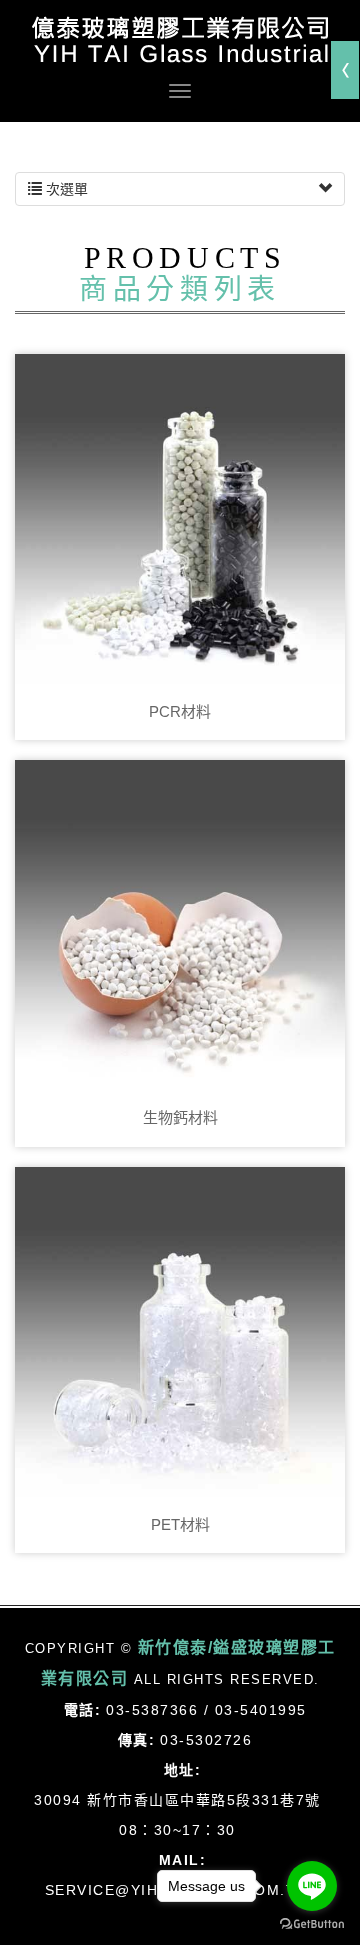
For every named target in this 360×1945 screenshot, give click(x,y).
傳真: (137, 1740)
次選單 (65, 189)
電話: (83, 1710)
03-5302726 (206, 1740)
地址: (183, 1770)
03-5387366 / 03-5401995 (206, 1710)
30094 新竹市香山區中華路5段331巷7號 (177, 1800)
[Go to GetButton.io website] (312, 1924)
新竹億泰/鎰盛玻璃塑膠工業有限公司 (180, 40)
